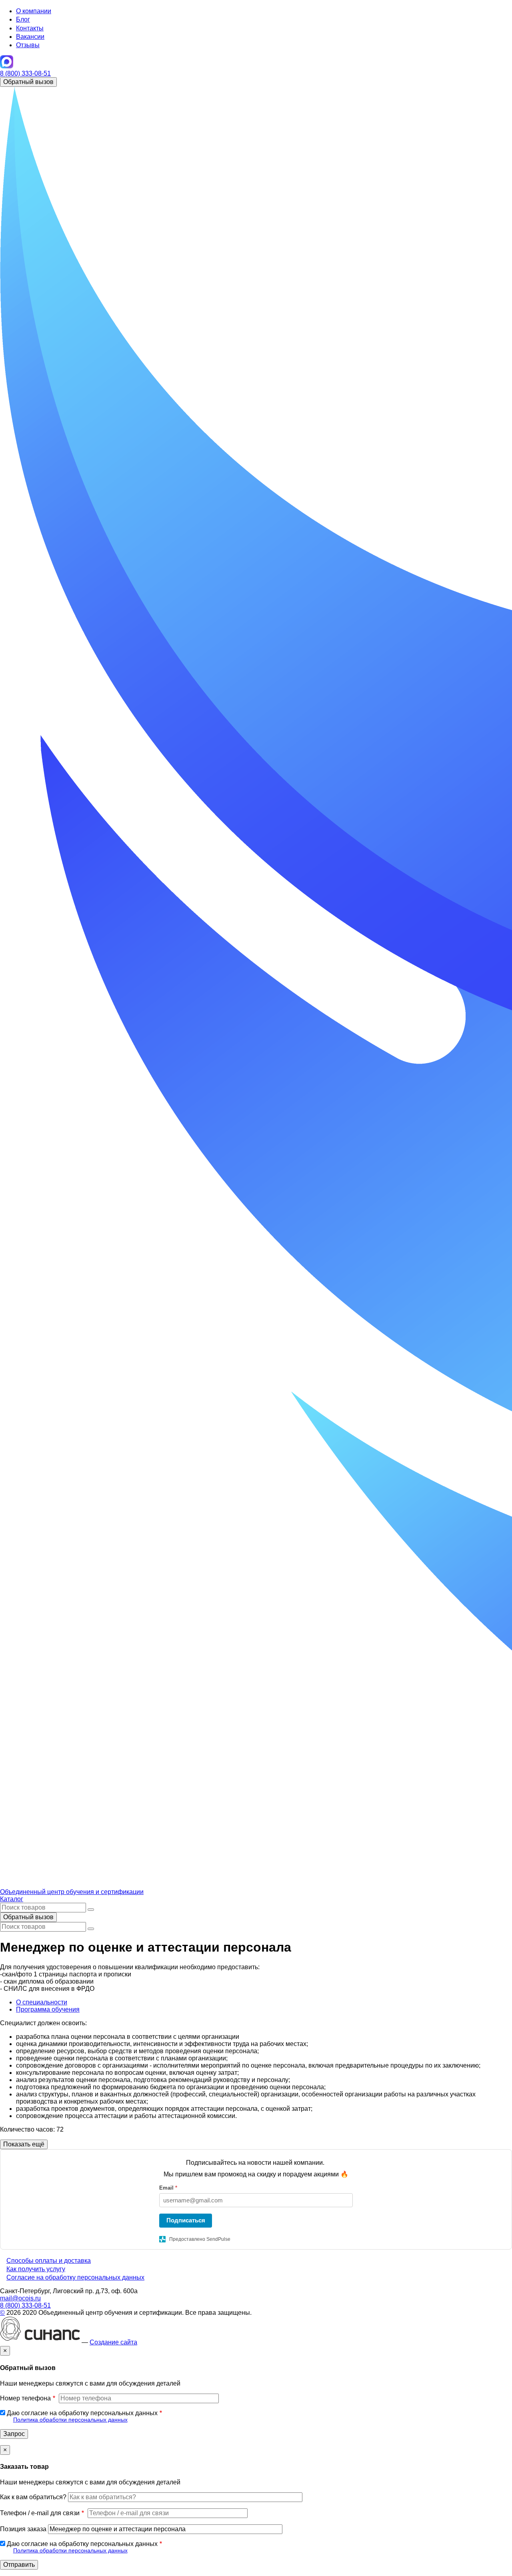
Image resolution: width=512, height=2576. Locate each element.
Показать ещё (24, 2144)
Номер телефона (25, 2398)
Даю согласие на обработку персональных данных (82, 2413)
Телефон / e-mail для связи (40, 2513)
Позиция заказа (23, 2529)
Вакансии (30, 37)
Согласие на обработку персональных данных (75, 2277)
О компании (34, 11)
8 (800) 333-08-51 (25, 73)
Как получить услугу (36, 2269)
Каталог (12, 1899)
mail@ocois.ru (20, 2298)
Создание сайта (113, 2342)
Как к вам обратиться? (33, 2497)
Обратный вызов (28, 82)
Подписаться (186, 2220)
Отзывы (28, 45)
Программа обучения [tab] (48, 2009)
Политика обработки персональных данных (70, 2420)
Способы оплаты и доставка (49, 2261)
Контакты (30, 28)
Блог (23, 19)
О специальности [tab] (42, 2002)
